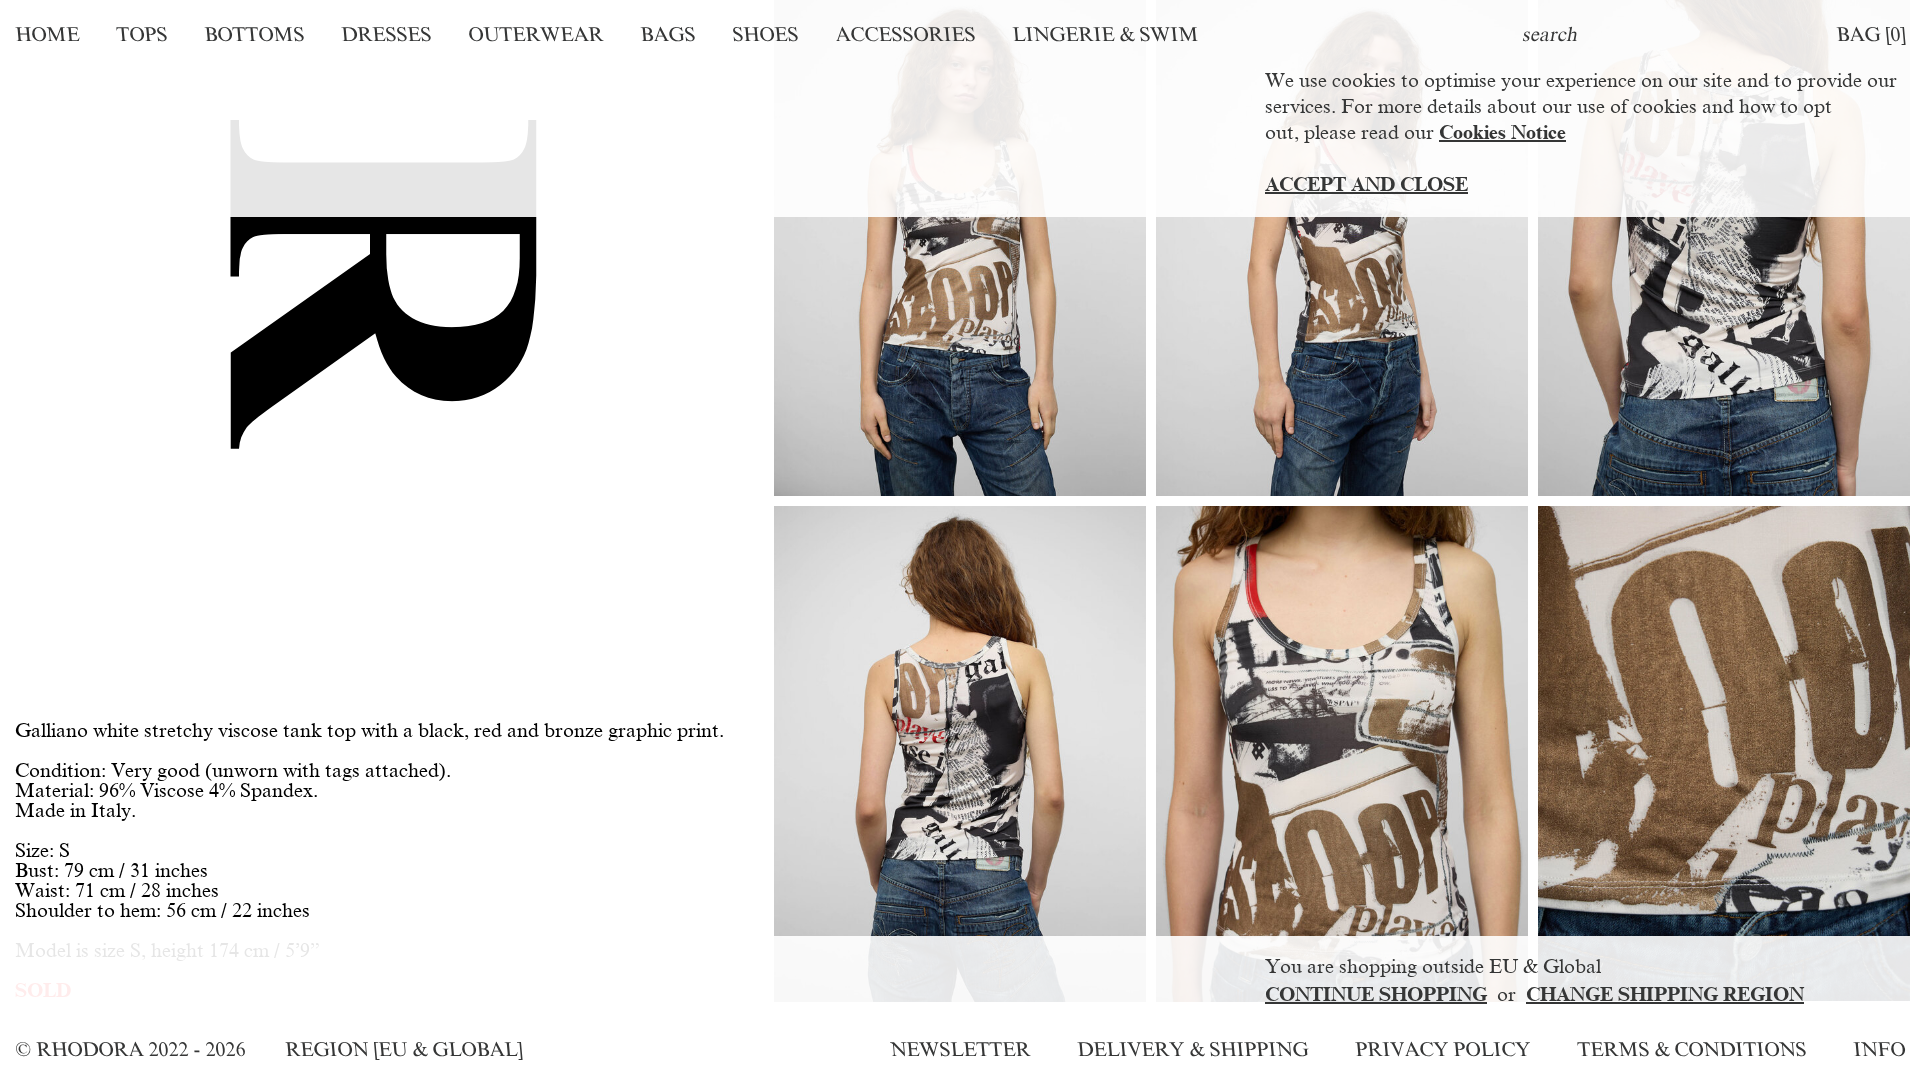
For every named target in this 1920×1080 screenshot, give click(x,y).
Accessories (905, 34)
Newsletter (960, 1049)
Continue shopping (1376, 994)
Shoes (765, 34)
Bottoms (254, 34)
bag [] (1870, 34)
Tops (141, 34)
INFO (1879, 1049)
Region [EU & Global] (403, 1049)
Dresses (386, 34)
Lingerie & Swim (1105, 34)
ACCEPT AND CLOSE (1366, 184)
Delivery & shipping (1192, 1049)
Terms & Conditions (1691, 1049)
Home (47, 34)
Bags (667, 34)
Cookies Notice (1502, 132)
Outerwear (535, 34)
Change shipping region (1665, 994)
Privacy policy (1442, 1049)
